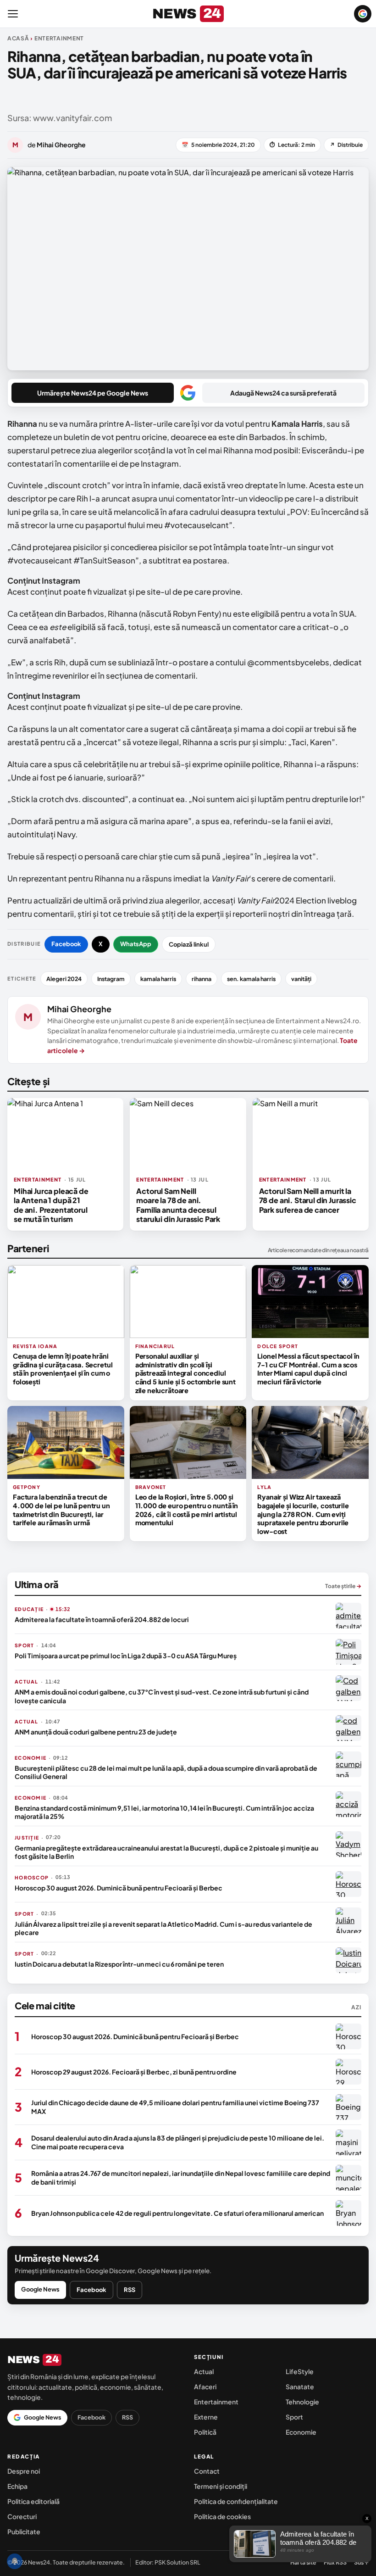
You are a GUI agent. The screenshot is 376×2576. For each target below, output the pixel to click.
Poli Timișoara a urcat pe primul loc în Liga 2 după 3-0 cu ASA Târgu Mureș (126, 1656)
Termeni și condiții (221, 2486)
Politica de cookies (222, 2516)
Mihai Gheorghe (79, 1009)
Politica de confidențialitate (236, 2501)
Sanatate (300, 2386)
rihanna (202, 979)
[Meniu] (13, 14)
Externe (206, 2417)
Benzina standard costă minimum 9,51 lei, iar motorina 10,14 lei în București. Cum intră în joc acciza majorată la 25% (164, 1812)
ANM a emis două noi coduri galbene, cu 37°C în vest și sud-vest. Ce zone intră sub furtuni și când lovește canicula (162, 1696)
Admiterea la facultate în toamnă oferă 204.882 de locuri (102, 1619)
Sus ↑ (361, 2562)
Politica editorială (33, 2501)
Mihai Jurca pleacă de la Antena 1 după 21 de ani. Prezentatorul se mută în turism (51, 1205)
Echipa (17, 2486)
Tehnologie (302, 2402)
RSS (130, 2290)
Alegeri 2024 (64, 979)
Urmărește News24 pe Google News (93, 393)
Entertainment (216, 2402)
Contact (207, 2471)
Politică (205, 2432)
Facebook (66, 944)
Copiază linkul (189, 944)
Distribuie (346, 145)
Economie (301, 2432)
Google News (40, 2289)
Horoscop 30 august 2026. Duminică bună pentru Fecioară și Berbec (119, 1888)
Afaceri (205, 2386)
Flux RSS (335, 2562)
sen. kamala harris (251, 979)
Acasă (18, 38)
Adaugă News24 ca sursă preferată (283, 393)
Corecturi (22, 2516)
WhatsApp (136, 944)
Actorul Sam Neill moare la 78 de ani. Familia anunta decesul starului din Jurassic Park (178, 1205)
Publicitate (24, 2531)
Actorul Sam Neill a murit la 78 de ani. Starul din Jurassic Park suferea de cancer (308, 1200)
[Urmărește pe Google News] (363, 14)
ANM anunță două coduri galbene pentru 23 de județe (96, 1732)
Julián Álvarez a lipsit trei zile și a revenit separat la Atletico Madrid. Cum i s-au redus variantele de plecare (163, 1928)
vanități (301, 979)
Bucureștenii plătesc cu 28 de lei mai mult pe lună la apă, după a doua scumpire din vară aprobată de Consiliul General (166, 1772)
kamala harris (158, 979)
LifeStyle (300, 2371)
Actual (204, 2371)
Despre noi (24, 2471)
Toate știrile (343, 1586)
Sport (294, 2417)
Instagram (111, 979)
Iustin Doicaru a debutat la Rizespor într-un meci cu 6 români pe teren (119, 1964)
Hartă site (303, 2562)
